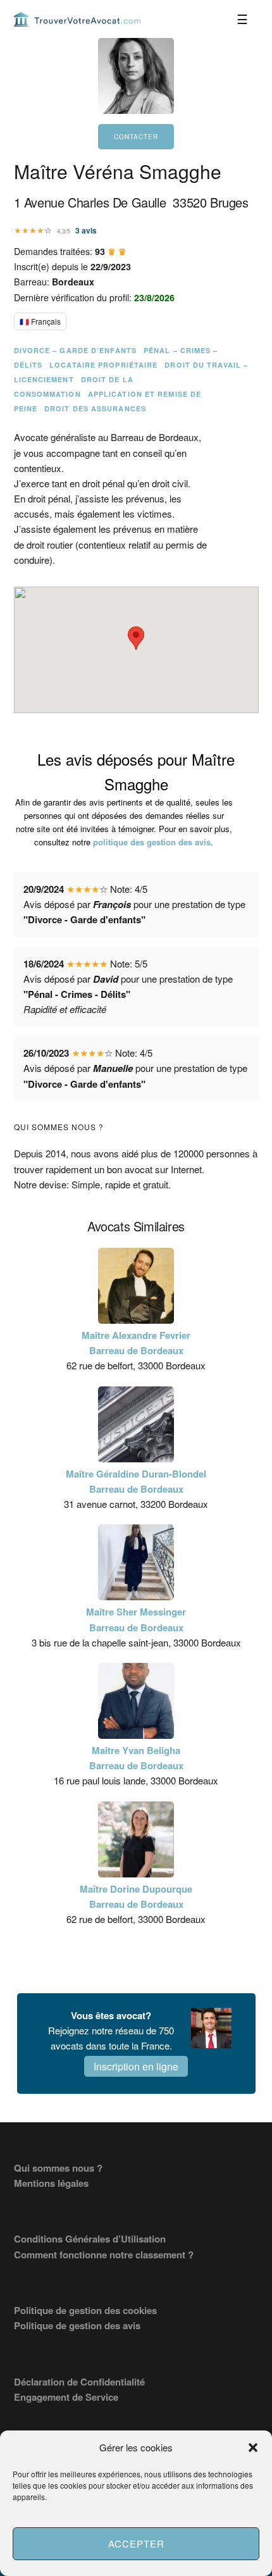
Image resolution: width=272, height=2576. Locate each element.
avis (86, 230)
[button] (253, 2448)
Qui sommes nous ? (58, 2168)
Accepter (136, 2543)
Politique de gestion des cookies (85, 2310)
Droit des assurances (95, 408)
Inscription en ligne (136, 2066)
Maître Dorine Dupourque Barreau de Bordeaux (136, 1896)
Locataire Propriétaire (103, 365)
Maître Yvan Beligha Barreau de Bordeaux (136, 1758)
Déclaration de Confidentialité (79, 2382)
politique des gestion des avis (152, 842)
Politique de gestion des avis (77, 2325)
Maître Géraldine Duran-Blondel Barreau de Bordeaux (136, 1481)
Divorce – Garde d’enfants (76, 350)
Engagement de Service (66, 2397)
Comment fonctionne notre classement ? (104, 2255)
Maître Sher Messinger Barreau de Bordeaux (136, 1619)
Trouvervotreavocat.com (77, 19)
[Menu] (243, 19)
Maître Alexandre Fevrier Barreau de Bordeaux (136, 1343)
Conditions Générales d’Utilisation (90, 2239)
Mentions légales (51, 2183)
